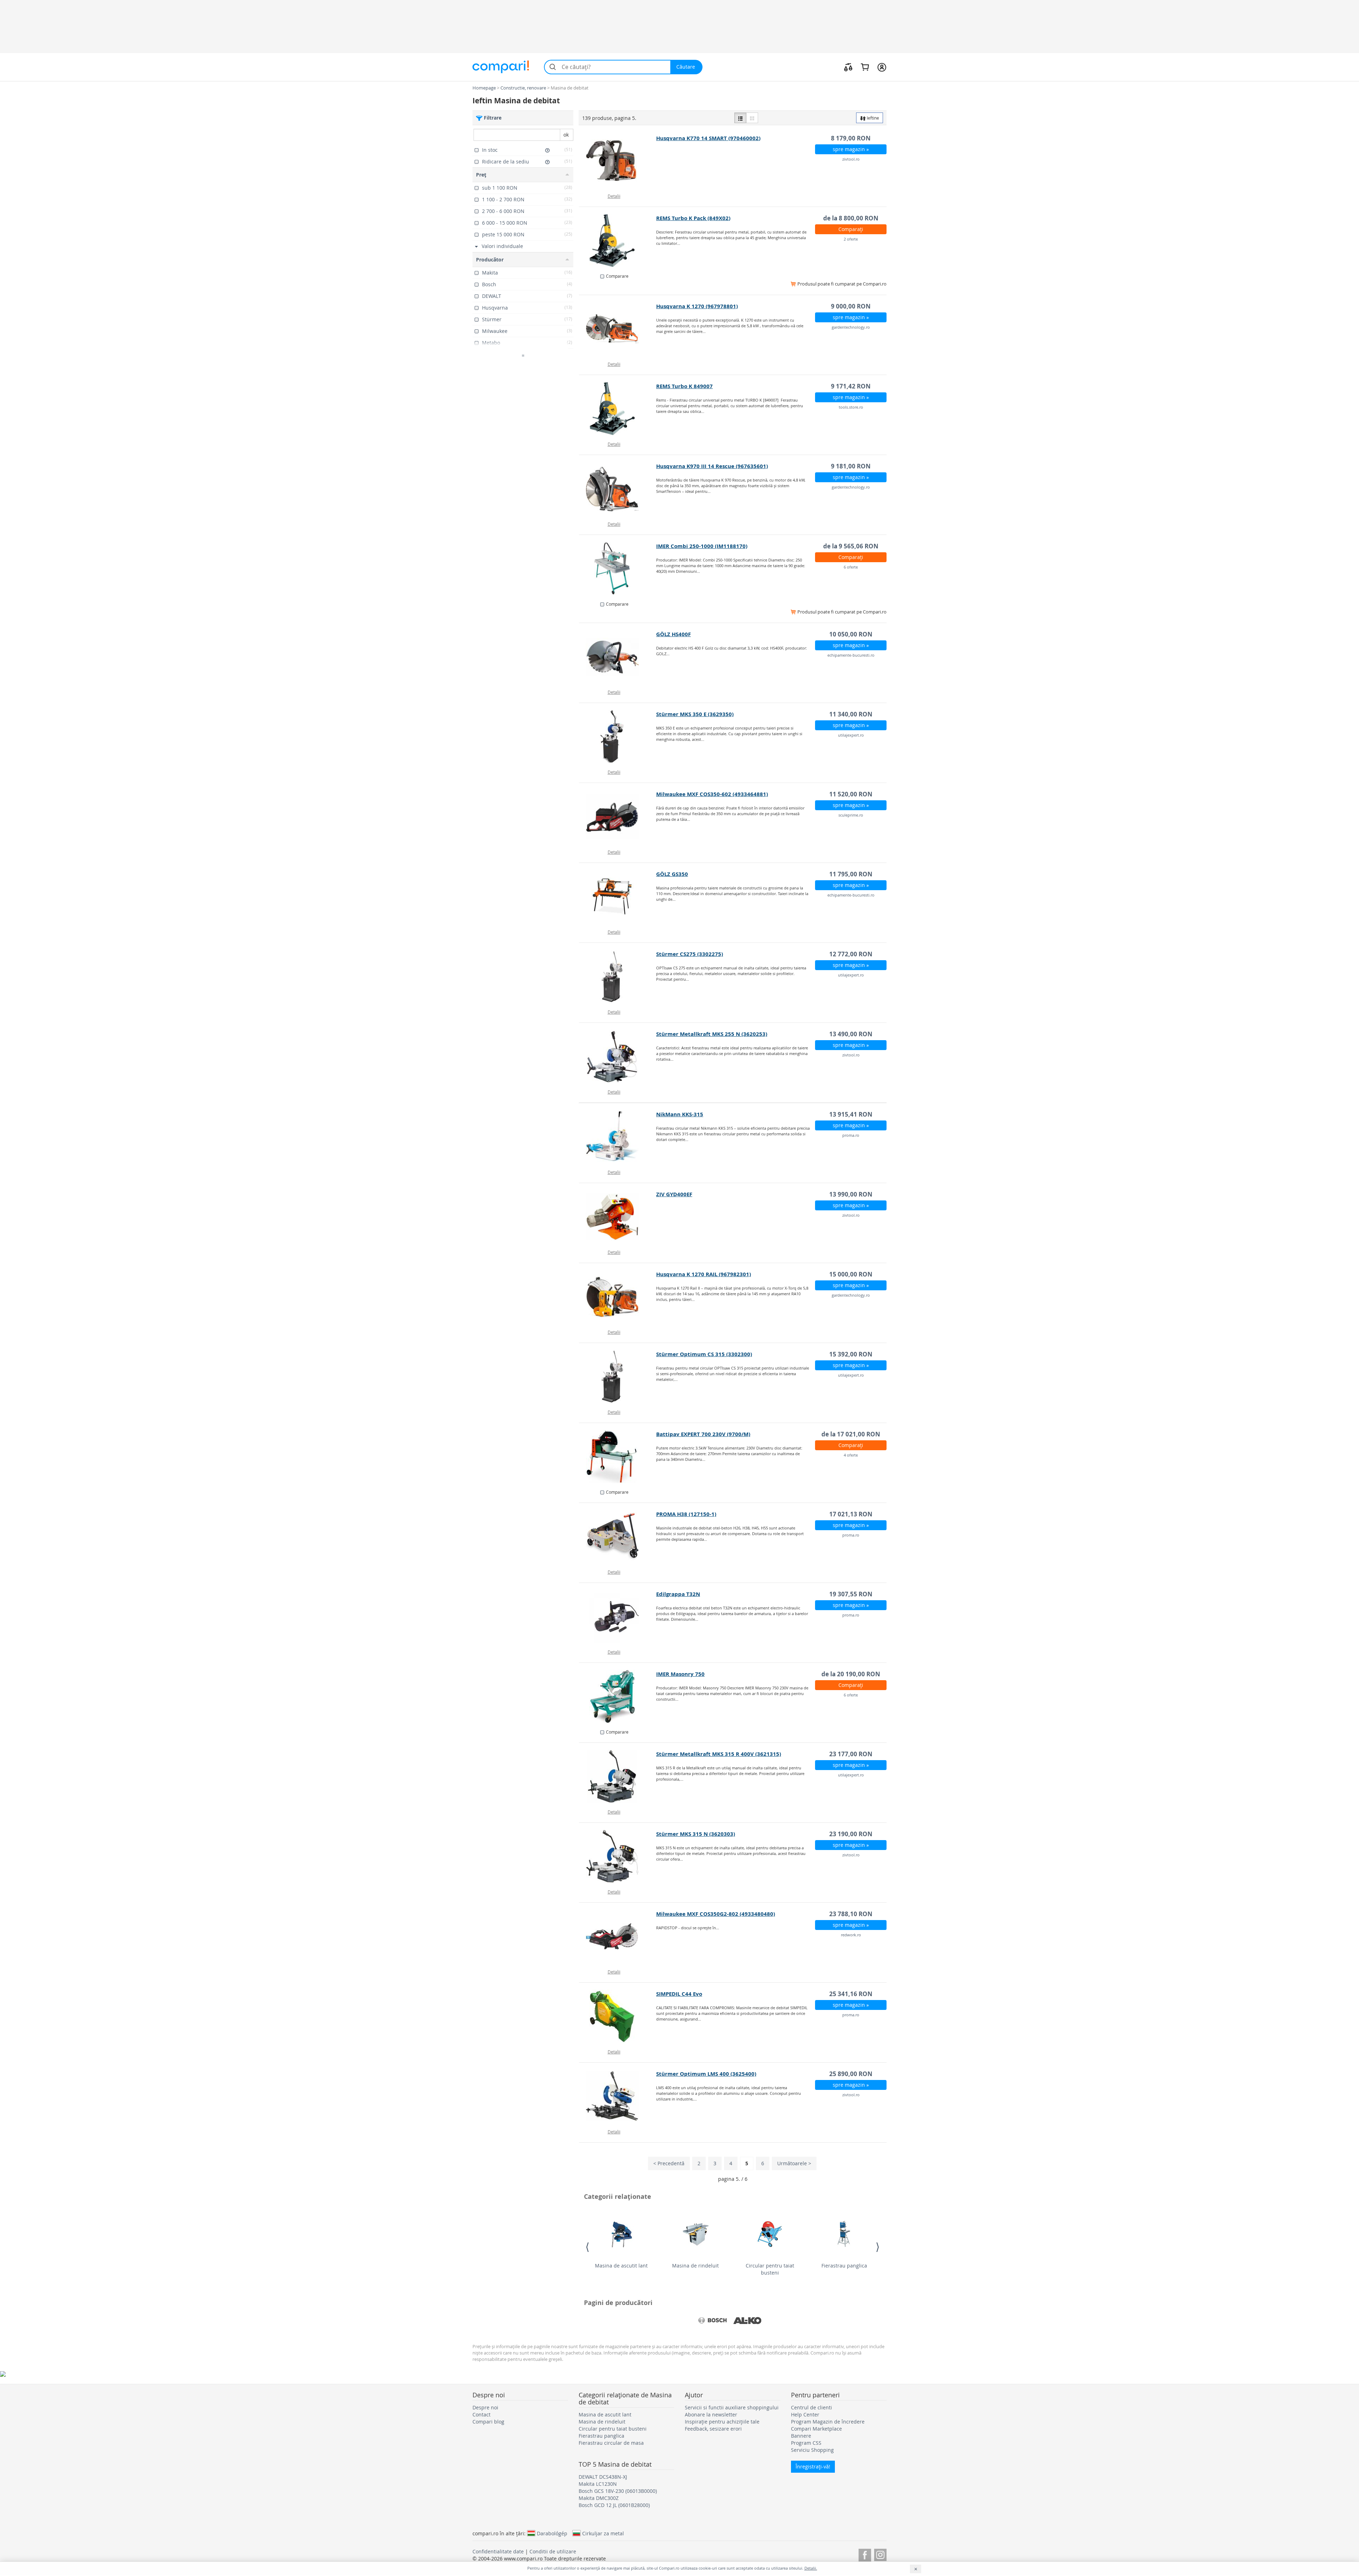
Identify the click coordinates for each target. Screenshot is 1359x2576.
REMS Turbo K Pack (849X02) (693, 218)
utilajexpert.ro (851, 735)
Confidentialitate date (498, 2551)
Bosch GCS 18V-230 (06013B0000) (618, 2491)
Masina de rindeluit (695, 2266)
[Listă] (740, 118)
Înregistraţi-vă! (813, 2466)
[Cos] (865, 67)
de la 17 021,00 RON (851, 1434)
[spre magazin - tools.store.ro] (618, 409)
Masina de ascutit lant (621, 2266)
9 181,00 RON (851, 466)
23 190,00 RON (851, 1834)
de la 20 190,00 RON (851, 1674)
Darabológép (552, 2533)
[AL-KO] (747, 2321)
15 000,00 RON (851, 1274)
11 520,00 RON (851, 794)
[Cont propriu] (882, 67)
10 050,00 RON (851, 634)
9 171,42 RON (851, 386)
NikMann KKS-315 (680, 1114)
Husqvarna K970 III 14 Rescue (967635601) (712, 466)
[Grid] (752, 118)
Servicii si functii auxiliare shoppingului (732, 2407)
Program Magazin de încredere (828, 2422)
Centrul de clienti (812, 2407)
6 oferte (851, 567)
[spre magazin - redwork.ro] (618, 1936)
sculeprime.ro (851, 815)
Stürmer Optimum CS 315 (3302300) (704, 1354)
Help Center (805, 2414)
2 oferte (851, 239)
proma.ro (851, 1135)
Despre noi (485, 2407)
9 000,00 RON (851, 306)
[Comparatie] (848, 67)
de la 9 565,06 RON (851, 546)
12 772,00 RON (851, 954)
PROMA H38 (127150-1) (686, 1514)
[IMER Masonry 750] (618, 1696)
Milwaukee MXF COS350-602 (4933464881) (712, 794)
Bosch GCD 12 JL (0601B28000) (614, 2505)
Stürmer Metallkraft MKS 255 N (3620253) (712, 1034)
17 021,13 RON (851, 1514)
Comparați (851, 229)
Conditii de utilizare (553, 2551)
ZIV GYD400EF (674, 1194)
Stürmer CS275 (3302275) (690, 954)
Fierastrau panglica (844, 2266)
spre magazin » (851, 149)
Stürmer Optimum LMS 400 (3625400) (706, 2074)
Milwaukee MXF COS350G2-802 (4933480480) (716, 1914)
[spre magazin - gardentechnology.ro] (618, 329)
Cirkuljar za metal (603, 2533)
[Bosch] (712, 2321)
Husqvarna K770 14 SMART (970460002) (708, 138)
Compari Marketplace (816, 2429)
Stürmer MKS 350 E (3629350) (695, 714)
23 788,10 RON (851, 1914)
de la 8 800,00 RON (851, 218)
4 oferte (851, 1455)
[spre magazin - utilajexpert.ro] (618, 737)
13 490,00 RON (851, 1034)
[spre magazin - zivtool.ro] (618, 161)
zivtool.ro (851, 159)
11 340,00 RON (851, 714)
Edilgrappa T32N (678, 1594)
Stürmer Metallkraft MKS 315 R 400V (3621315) (719, 1754)
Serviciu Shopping (812, 2450)
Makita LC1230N (598, 2484)
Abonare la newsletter (711, 2414)
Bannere (801, 2436)
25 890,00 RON (851, 2074)
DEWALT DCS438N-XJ (603, 2477)
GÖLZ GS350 (672, 874)
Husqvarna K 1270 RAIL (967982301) (704, 1274)
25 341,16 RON (851, 1994)
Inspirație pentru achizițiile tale (722, 2422)
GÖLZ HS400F (673, 634)
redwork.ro (851, 1935)
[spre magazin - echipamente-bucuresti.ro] (618, 657)
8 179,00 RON (851, 138)
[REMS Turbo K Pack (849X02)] (618, 241)
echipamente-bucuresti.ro (851, 655)
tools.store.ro (851, 407)
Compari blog (488, 2422)
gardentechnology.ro (851, 327)
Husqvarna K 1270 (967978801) (697, 306)
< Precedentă (669, 2163)
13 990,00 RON (851, 1194)
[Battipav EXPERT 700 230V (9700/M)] (618, 1457)
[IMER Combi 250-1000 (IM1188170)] (618, 569)
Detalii (614, 196)
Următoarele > (794, 2163)
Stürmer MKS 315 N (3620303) (696, 1834)
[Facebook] (865, 2554)
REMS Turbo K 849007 (684, 386)
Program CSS (806, 2443)
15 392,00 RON (851, 1354)
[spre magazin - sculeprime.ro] (618, 817)
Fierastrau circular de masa (611, 2443)
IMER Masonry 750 (680, 1674)
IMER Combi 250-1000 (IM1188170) (702, 546)
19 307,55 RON (851, 1594)
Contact (481, 2414)
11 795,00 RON (851, 874)
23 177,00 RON (851, 1754)
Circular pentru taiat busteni (770, 2269)
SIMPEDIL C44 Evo (679, 1994)
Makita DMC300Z (599, 2498)
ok (566, 135)
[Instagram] (880, 2554)
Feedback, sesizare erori (713, 2429)
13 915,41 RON (851, 1114)
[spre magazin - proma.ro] (618, 1137)
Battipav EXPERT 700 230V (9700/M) (703, 1434)
